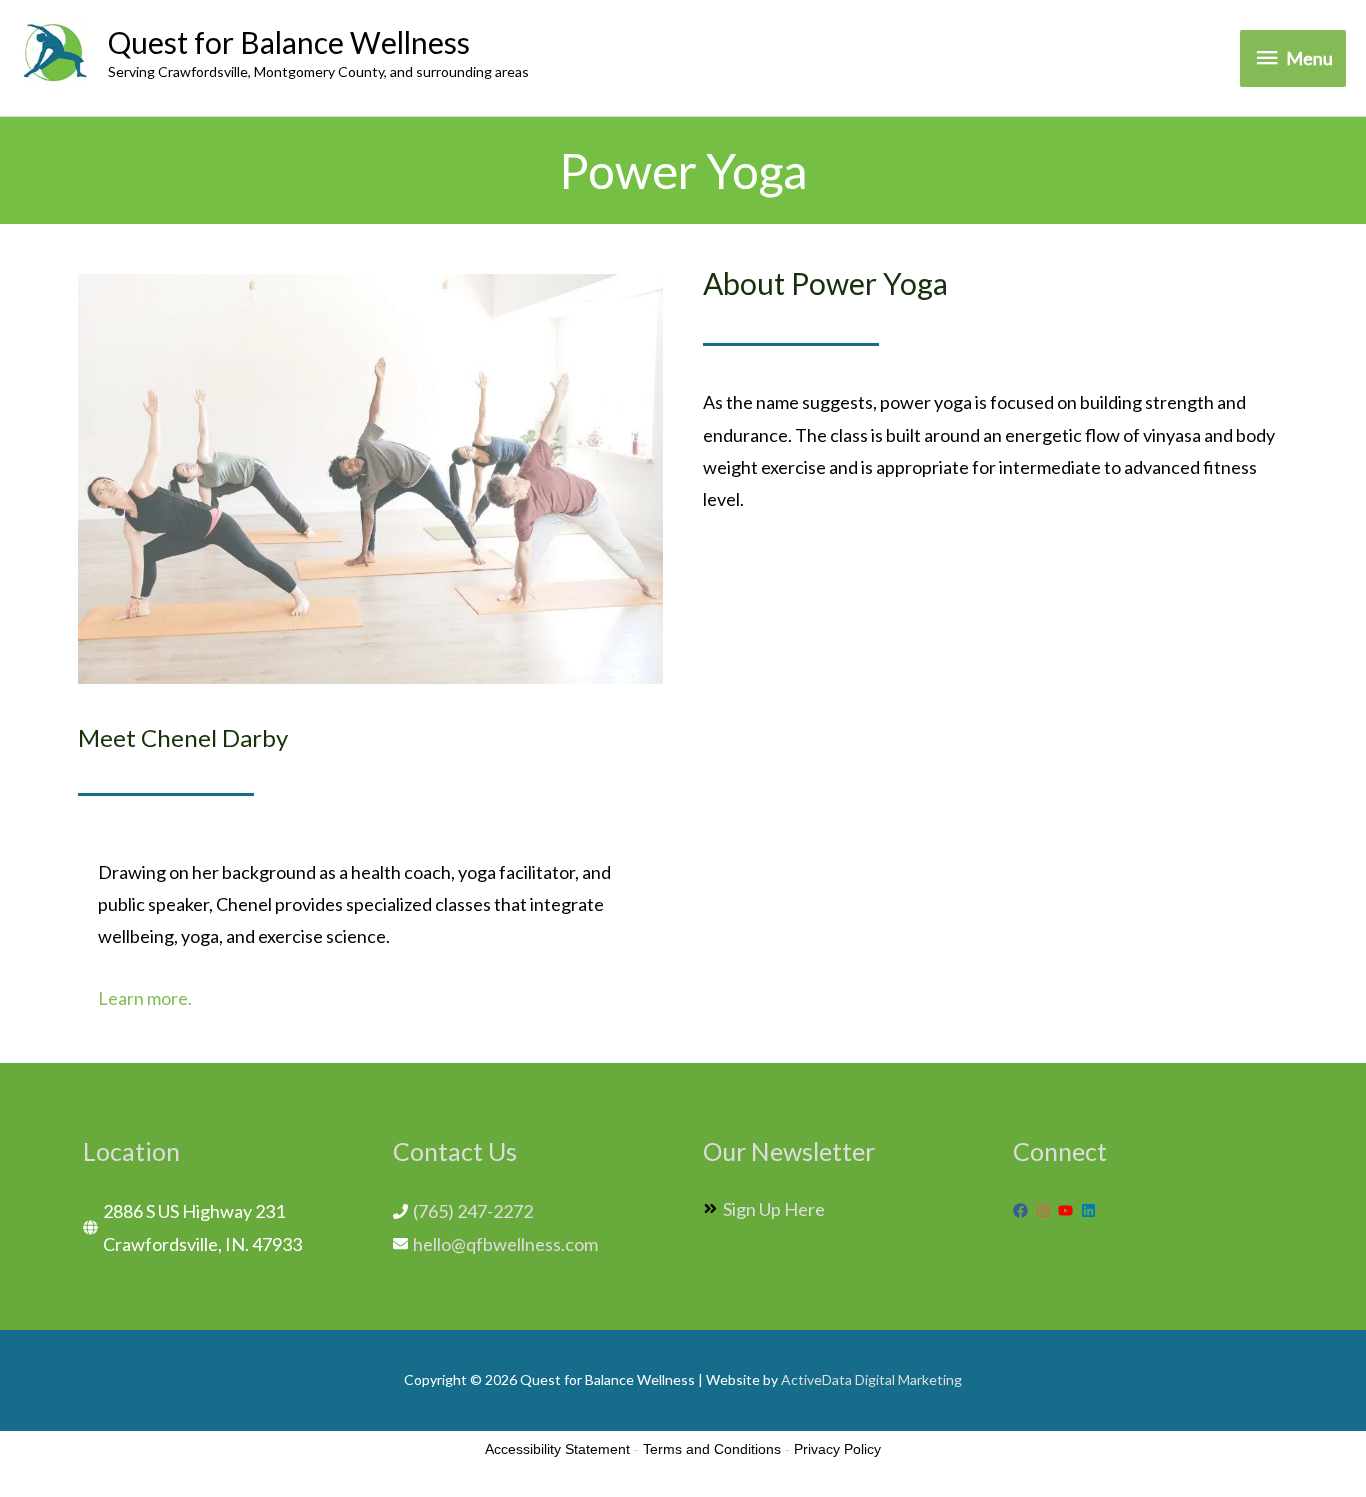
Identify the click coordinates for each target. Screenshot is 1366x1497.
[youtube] (1068, 1210)
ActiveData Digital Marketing (871, 1379)
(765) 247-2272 (473, 1211)
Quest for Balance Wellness (289, 42)
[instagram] (1046, 1210)
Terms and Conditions (712, 1449)
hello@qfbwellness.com (505, 1244)
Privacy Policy (837, 1449)
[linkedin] (1091, 1210)
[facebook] (1023, 1210)
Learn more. (145, 998)
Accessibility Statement (557, 1449)
